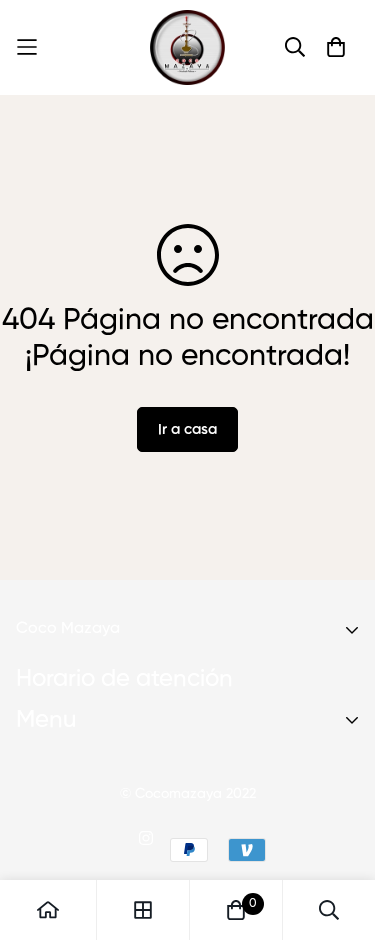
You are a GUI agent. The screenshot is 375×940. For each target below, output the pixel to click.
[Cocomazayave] (187, 47)
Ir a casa (187, 429)
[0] (236, 910)
